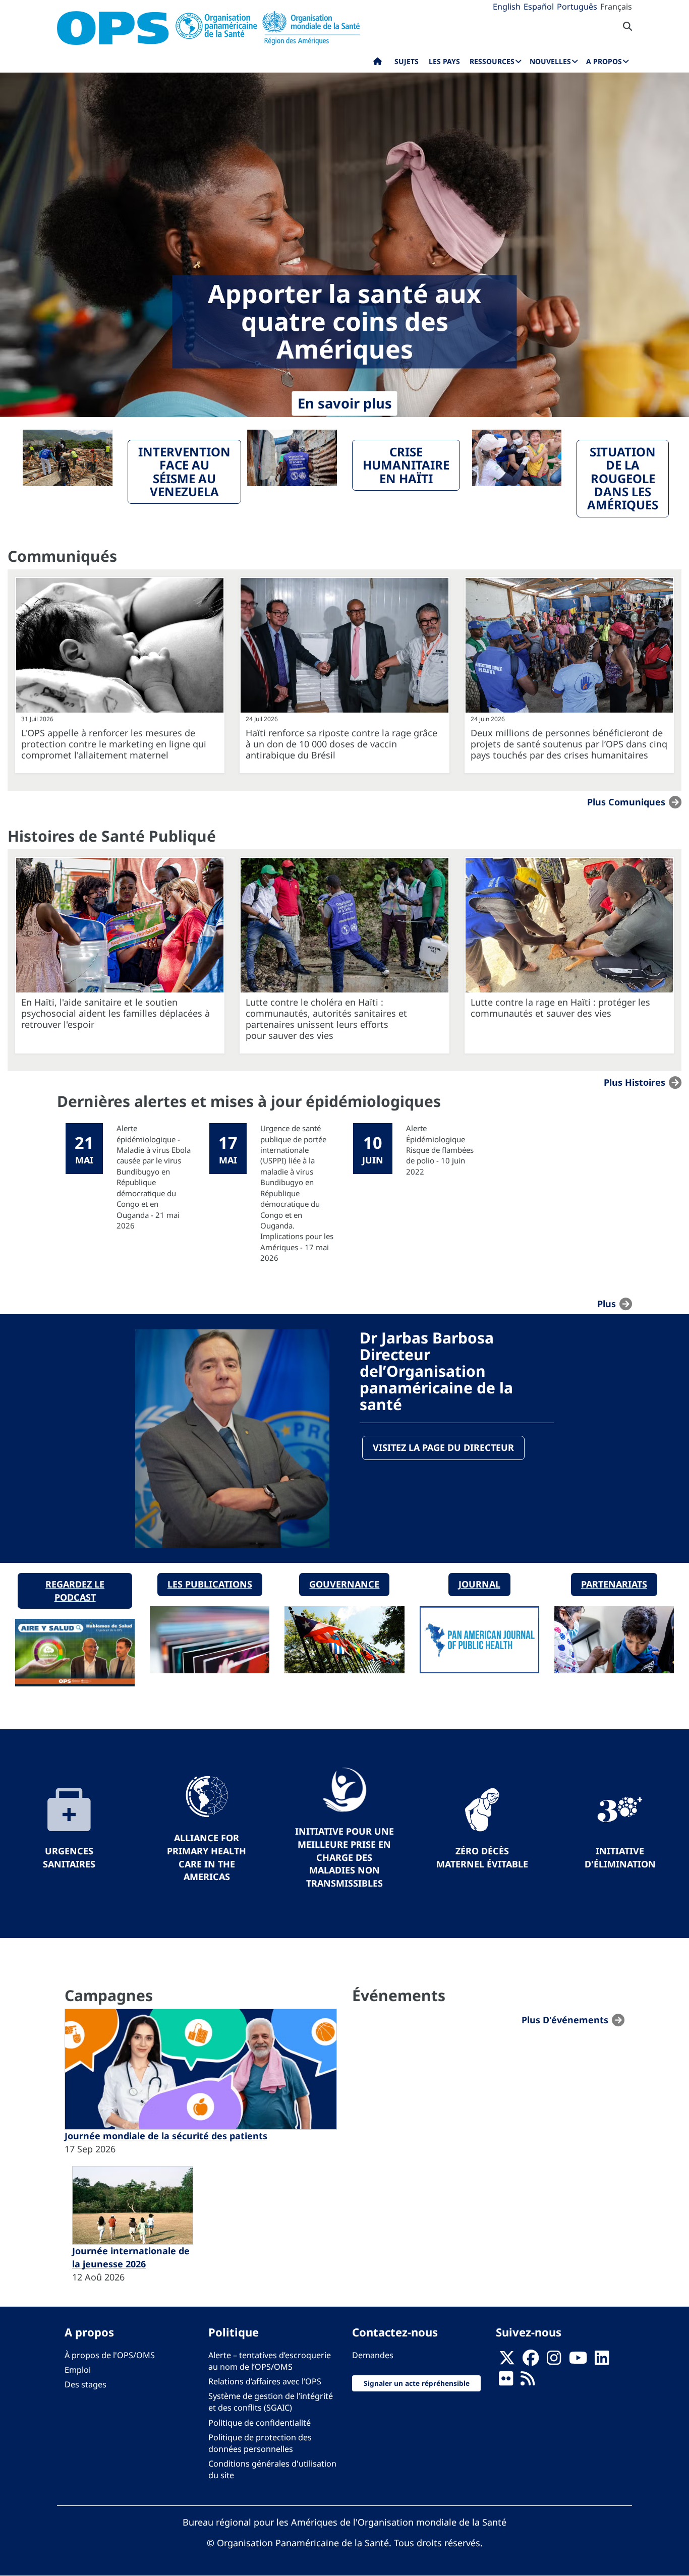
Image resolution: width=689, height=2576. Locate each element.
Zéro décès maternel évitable (482, 1857)
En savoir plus (345, 404)
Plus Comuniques (626, 802)
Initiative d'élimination (620, 1857)
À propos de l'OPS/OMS (110, 2355)
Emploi (78, 2370)
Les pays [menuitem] (444, 61)
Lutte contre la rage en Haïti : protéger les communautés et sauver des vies (560, 1008)
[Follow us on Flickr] (506, 2381)
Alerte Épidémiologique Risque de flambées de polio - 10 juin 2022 (440, 1150)
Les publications (210, 1584)
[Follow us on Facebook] (531, 2361)
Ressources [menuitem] (492, 61)
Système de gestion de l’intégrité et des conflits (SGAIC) (271, 2402)
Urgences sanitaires (69, 1857)
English (507, 7)
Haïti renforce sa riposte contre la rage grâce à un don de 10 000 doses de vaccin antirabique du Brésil (341, 744)
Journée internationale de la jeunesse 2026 (131, 2257)
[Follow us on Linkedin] (602, 2361)
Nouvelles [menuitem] (550, 61)
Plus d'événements (565, 2020)
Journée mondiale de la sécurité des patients (166, 2136)
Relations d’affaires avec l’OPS (265, 2381)
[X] (507, 2361)
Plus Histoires (635, 1082)
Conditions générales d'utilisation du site (272, 2469)
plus (607, 1304)
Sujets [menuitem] (407, 61)
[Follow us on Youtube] (578, 2361)
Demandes (373, 2355)
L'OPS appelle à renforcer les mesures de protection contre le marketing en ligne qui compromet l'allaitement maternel (114, 744)
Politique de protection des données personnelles (260, 2443)
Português (577, 7)
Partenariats (614, 1584)
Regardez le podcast (75, 1591)
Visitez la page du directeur (443, 1447)
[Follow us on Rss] (528, 2381)
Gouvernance (344, 1584)
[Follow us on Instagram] (554, 2361)
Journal (479, 1584)
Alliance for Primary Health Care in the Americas (207, 1857)
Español (539, 7)
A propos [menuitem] (604, 61)
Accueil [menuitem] (378, 64)
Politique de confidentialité (260, 2423)
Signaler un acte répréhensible (417, 2383)
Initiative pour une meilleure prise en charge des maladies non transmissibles (344, 1857)
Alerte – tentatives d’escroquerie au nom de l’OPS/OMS (270, 2361)
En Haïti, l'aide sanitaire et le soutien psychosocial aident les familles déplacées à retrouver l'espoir (116, 1013)
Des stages (85, 2384)
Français (616, 7)
